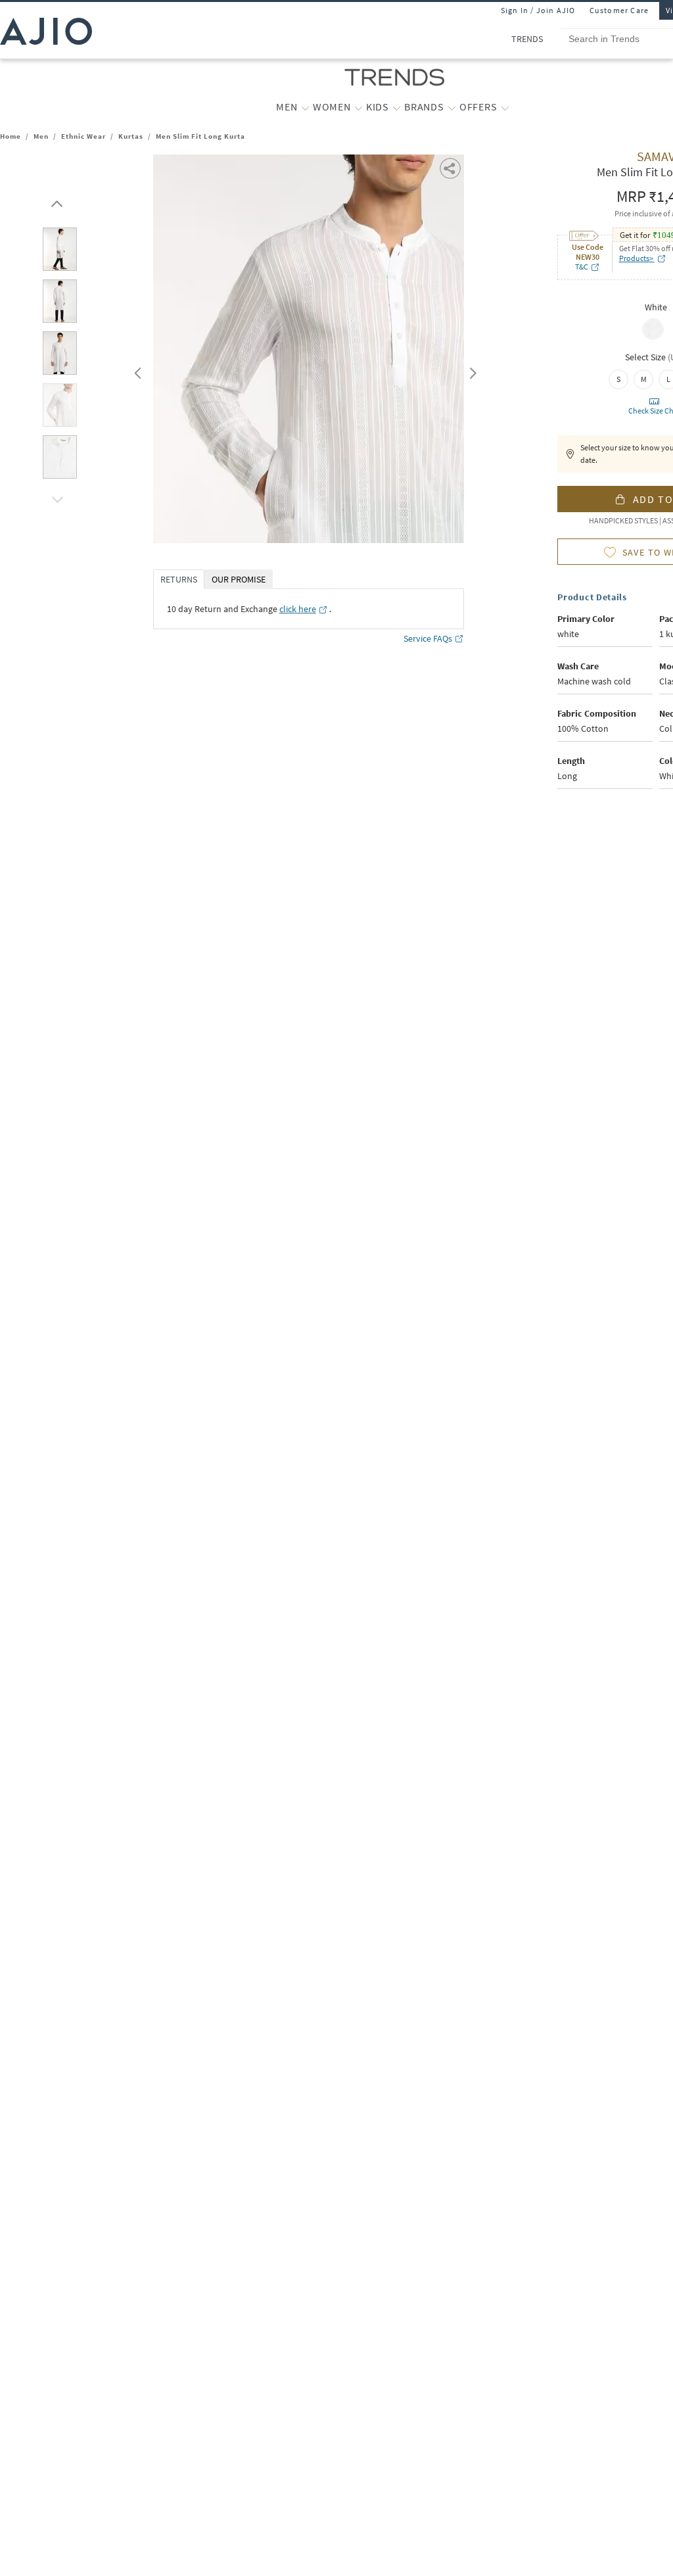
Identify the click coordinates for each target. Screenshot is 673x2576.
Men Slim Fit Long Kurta (200, 136)
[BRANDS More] (452, 107)
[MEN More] (305, 107)
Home (11, 136)
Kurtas (131, 136)
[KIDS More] (397, 107)
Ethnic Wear (83, 136)
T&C (582, 267)
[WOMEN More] (359, 107)
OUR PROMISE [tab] (239, 579)
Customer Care (619, 10)
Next (471, 370)
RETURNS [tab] (179, 579)
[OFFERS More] (505, 107)
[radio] (653, 339)
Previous (136, 370)
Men (41, 136)
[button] (55, 201)
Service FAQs (428, 638)
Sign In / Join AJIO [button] (538, 10)
